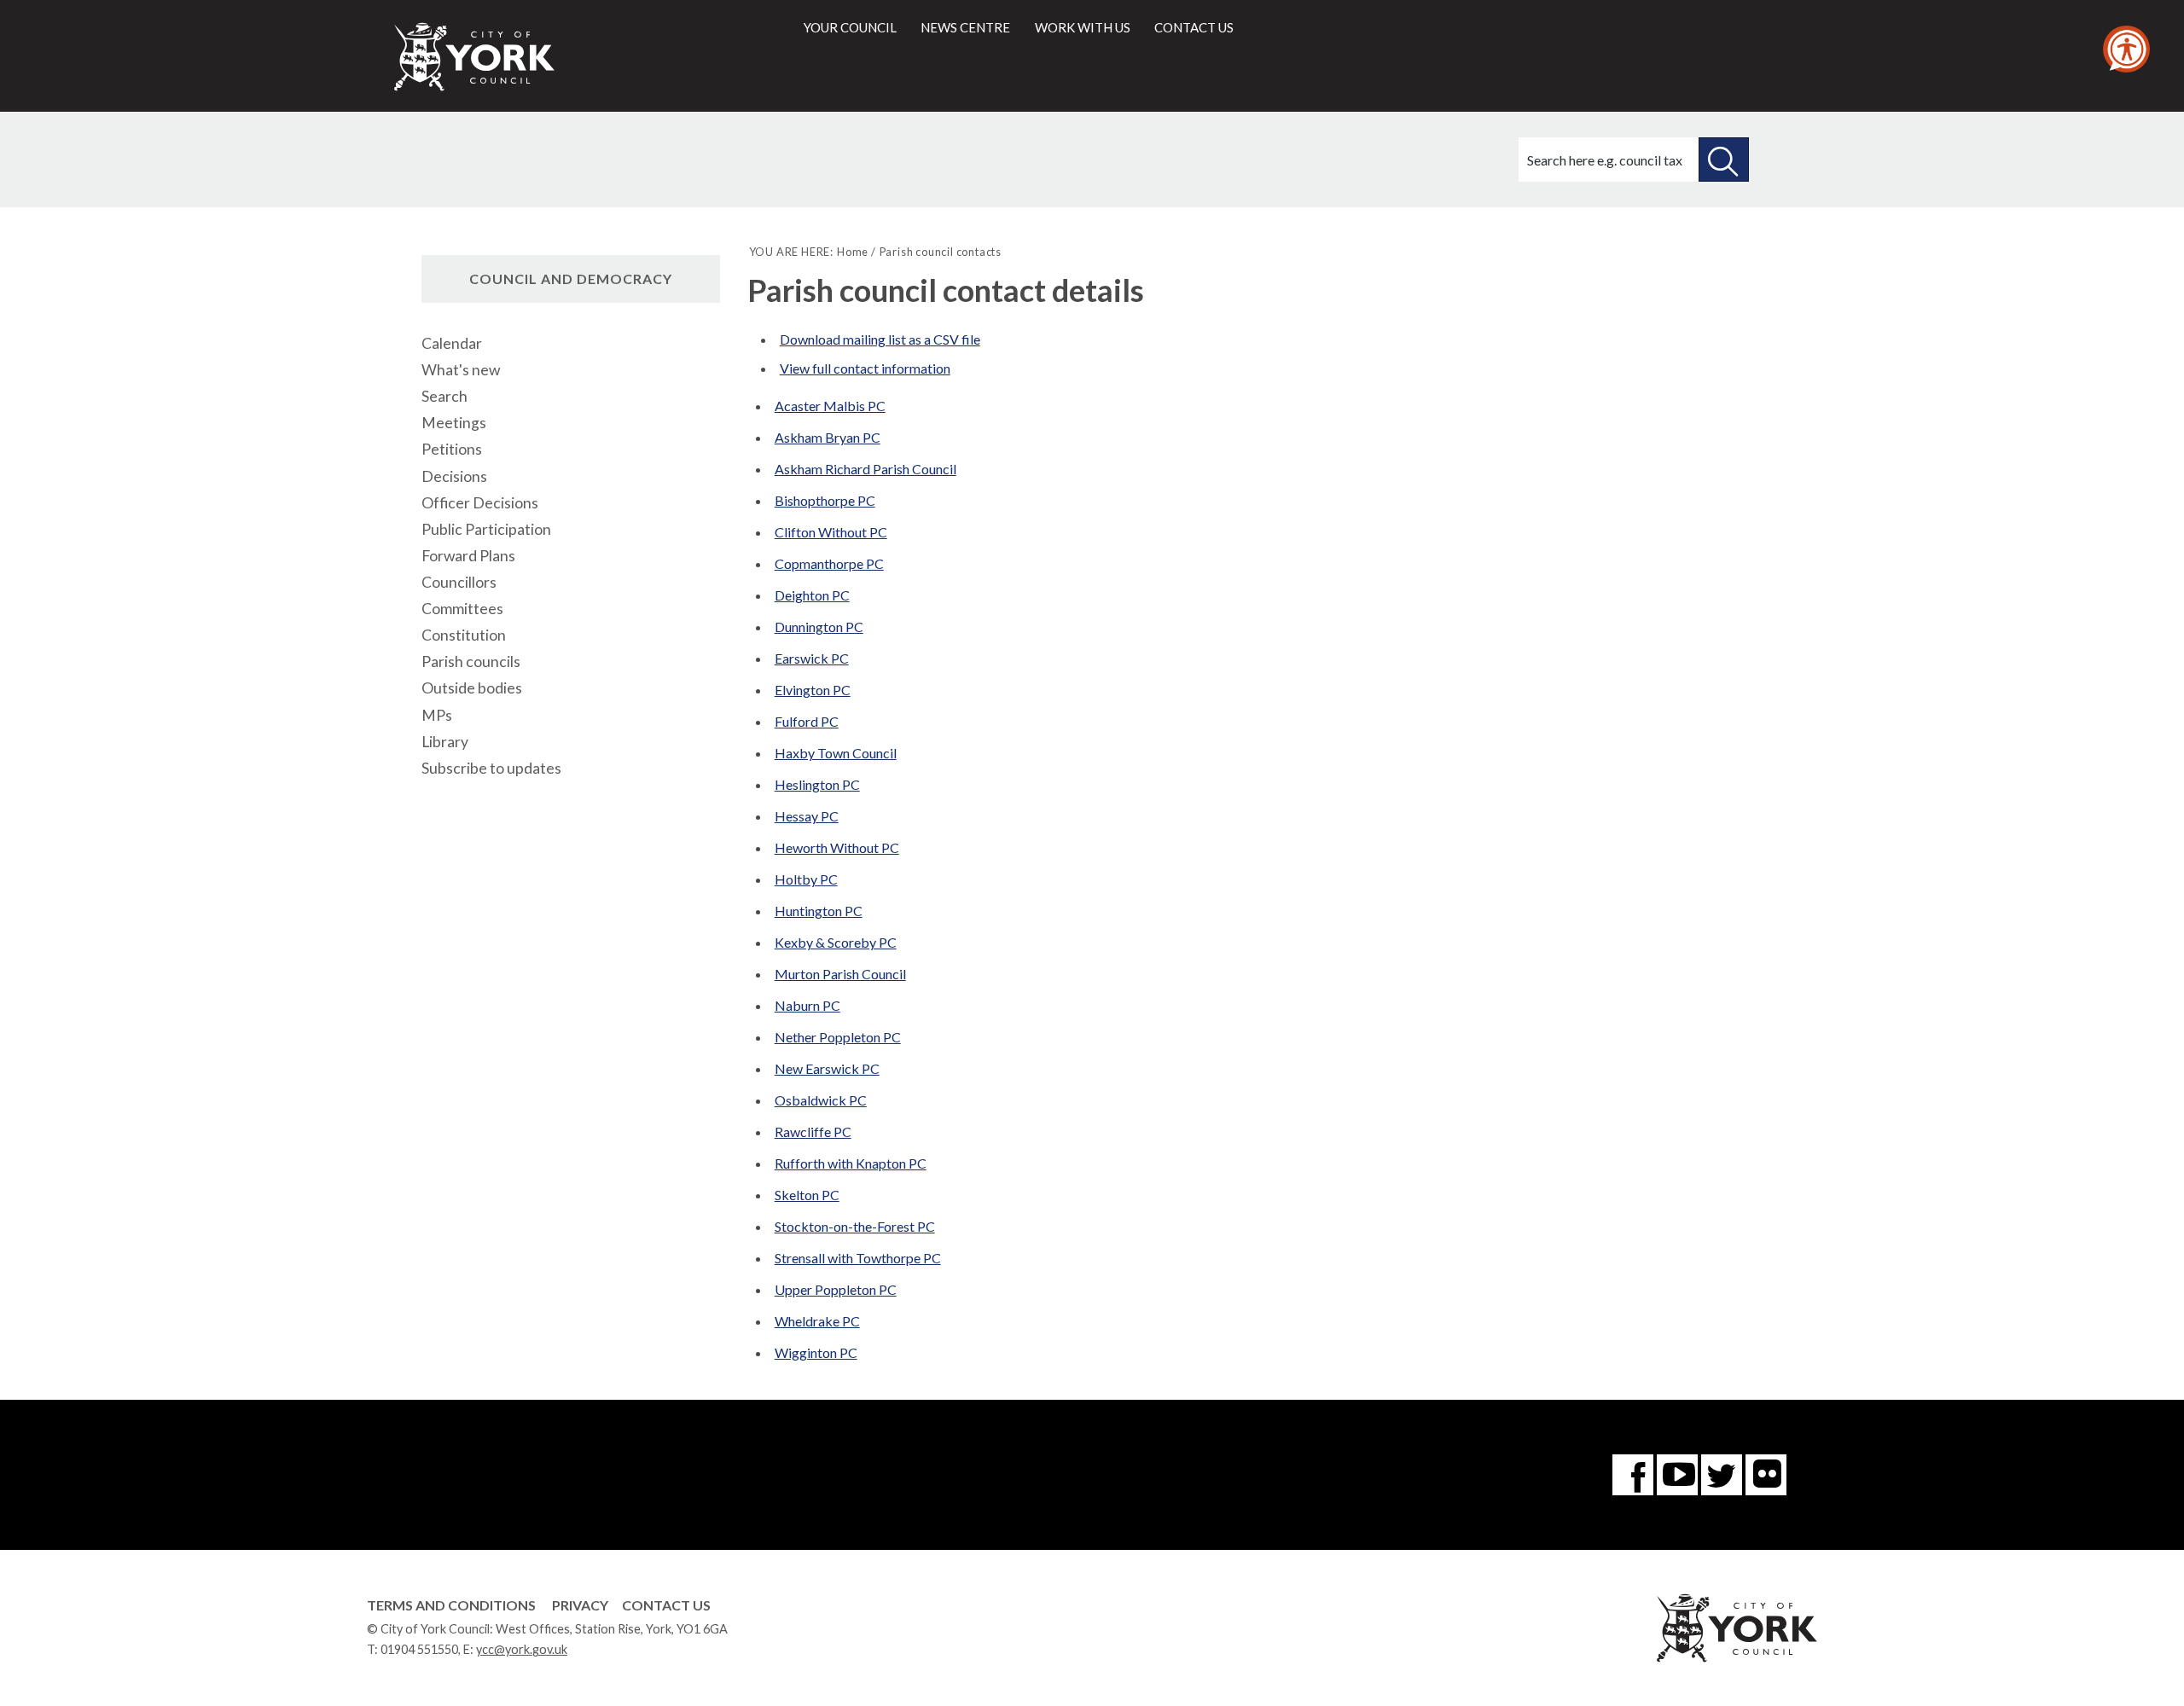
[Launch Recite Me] (2126, 49)
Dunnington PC (819, 627)
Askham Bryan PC (828, 437)
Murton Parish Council (840, 974)
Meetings (454, 423)
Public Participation (486, 529)
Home (853, 252)
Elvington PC (813, 690)
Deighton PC (812, 595)
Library (445, 742)
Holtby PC (806, 879)
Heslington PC (817, 784)
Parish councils (471, 662)
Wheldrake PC (817, 1321)
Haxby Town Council (836, 753)
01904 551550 (419, 1649)
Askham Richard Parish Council (865, 469)
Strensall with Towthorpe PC (858, 1258)
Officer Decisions (480, 503)
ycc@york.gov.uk (522, 1649)
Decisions (454, 476)
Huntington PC (819, 911)
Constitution (464, 635)
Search (444, 396)
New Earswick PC (827, 1068)
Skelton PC (807, 1195)
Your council (850, 27)
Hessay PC (807, 816)
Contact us (1194, 27)
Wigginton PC (816, 1352)
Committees (462, 609)
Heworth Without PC (837, 847)
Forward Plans (468, 556)
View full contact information (865, 368)
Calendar (452, 343)
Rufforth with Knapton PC (851, 1163)
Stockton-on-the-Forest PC (855, 1226)
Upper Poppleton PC (836, 1289)
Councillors (459, 582)
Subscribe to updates (491, 768)
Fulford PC (807, 721)
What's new (461, 370)
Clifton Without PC (831, 532)
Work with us (1083, 27)
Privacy (580, 1605)
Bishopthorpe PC (825, 500)
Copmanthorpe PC (829, 563)
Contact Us (666, 1605)
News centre (965, 27)
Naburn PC (807, 1005)
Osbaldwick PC (821, 1100)
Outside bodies (472, 688)
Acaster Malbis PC (830, 406)
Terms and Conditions (451, 1605)
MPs (437, 715)
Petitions (452, 449)
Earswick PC (812, 658)
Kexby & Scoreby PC (836, 942)
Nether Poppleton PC (838, 1037)
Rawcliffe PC (813, 1132)
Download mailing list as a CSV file (880, 339)
